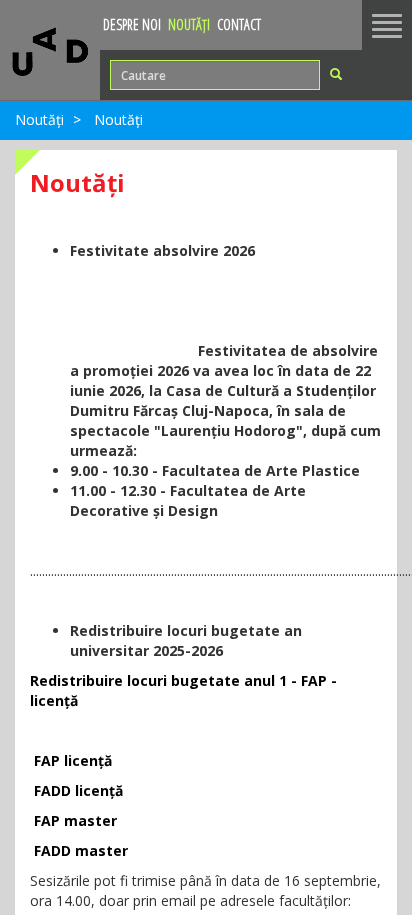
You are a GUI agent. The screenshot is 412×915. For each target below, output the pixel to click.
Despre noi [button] (132, 24)
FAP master (75, 820)
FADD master (81, 850)
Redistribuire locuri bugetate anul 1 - (165, 680)
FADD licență (78, 790)
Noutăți (39, 119)
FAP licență (73, 760)
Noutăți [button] (189, 24)
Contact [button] (239, 24)
